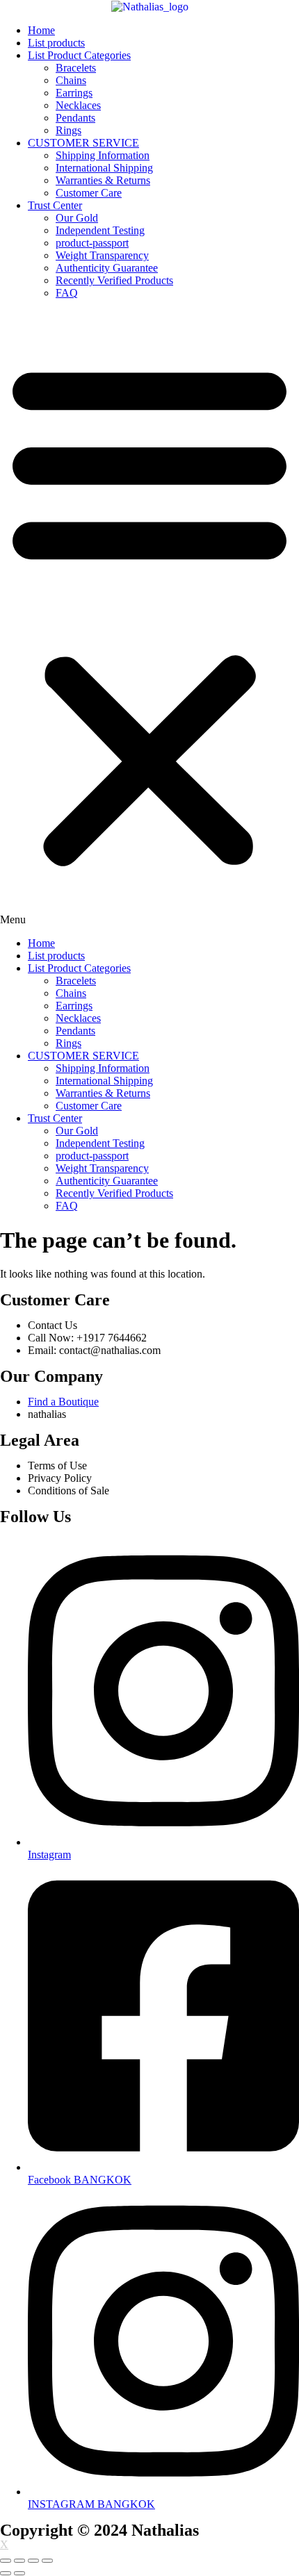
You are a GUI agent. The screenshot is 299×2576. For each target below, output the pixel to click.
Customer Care (89, 193)
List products (56, 43)
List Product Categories (79, 55)
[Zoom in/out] (47, 2561)
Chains (71, 80)
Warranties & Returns (103, 180)
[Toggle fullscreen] (33, 2561)
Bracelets (76, 68)
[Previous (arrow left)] (6, 2573)
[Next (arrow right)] (19, 2573)
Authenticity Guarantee (107, 268)
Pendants (75, 118)
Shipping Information (103, 155)
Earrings (74, 93)
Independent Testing (100, 230)
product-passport (92, 243)
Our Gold (77, 218)
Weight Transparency (102, 255)
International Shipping (104, 168)
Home (41, 30)
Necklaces (78, 105)
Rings (68, 130)
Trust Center (55, 205)
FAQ (67, 293)
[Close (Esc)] (6, 2561)
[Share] (19, 2561)
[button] (149, 618)
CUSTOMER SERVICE (83, 143)
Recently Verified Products (114, 280)
